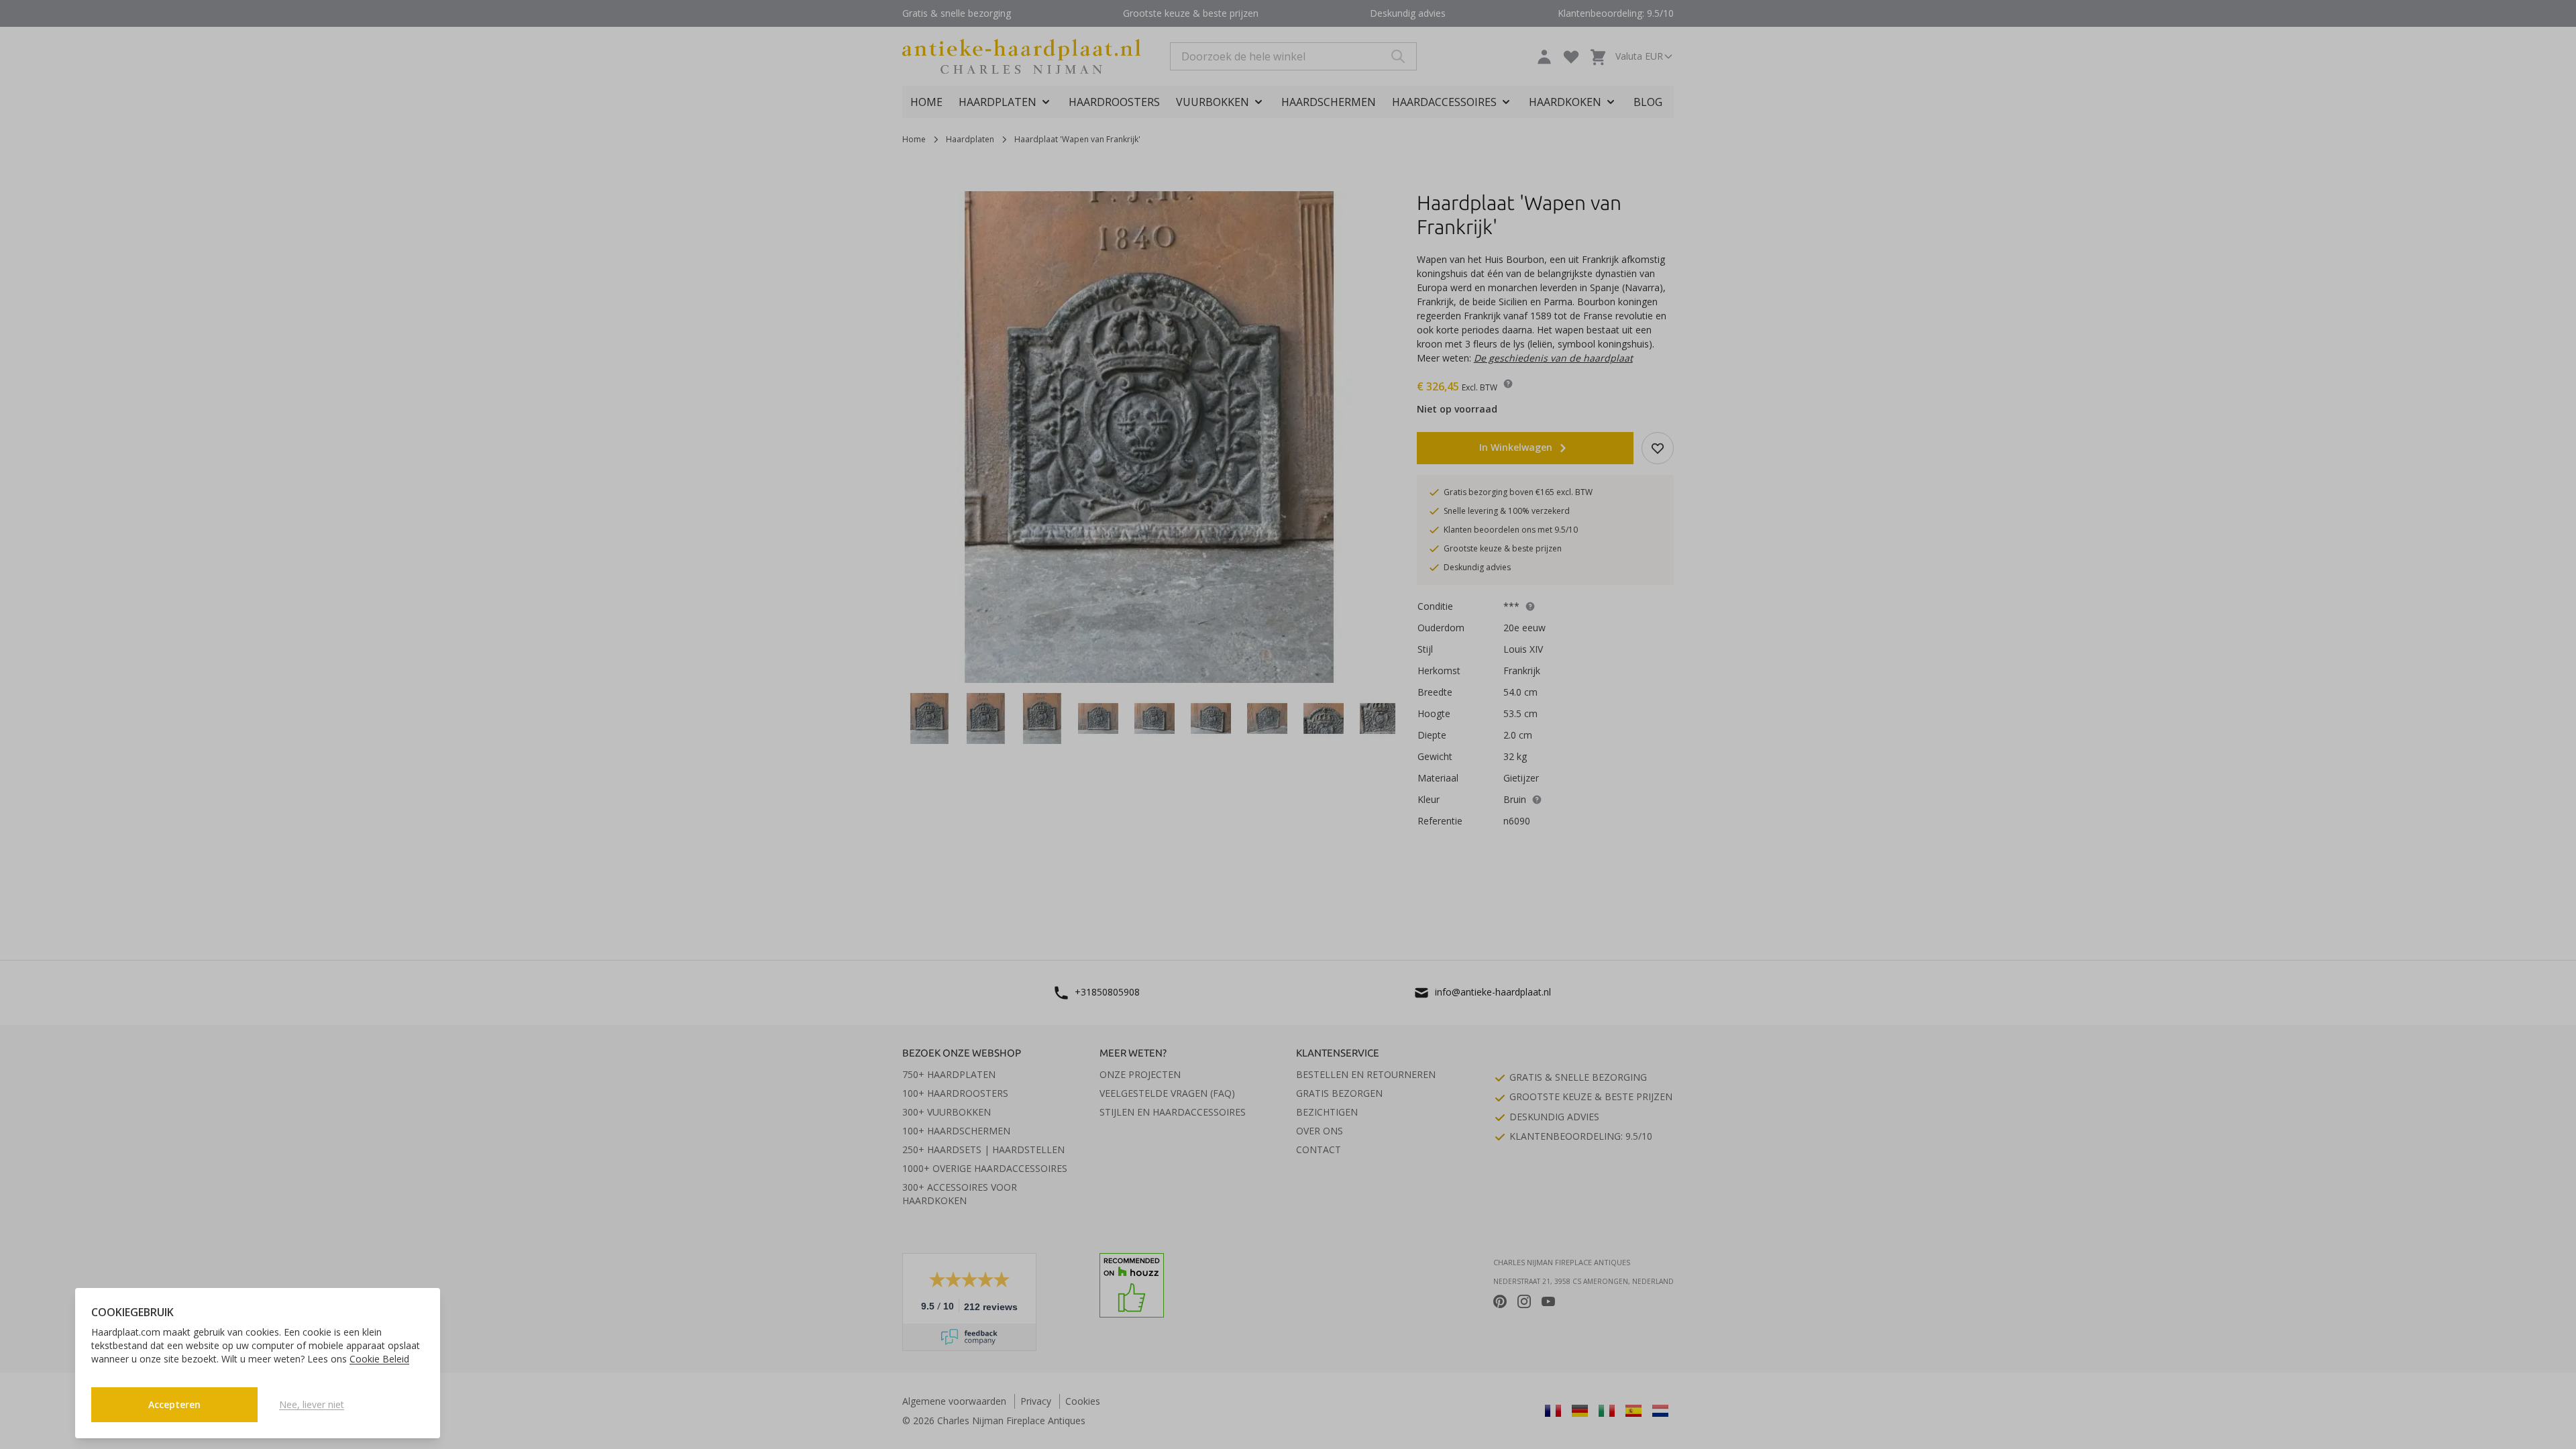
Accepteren (174, 1404)
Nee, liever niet (312, 1404)
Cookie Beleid (379, 1359)
